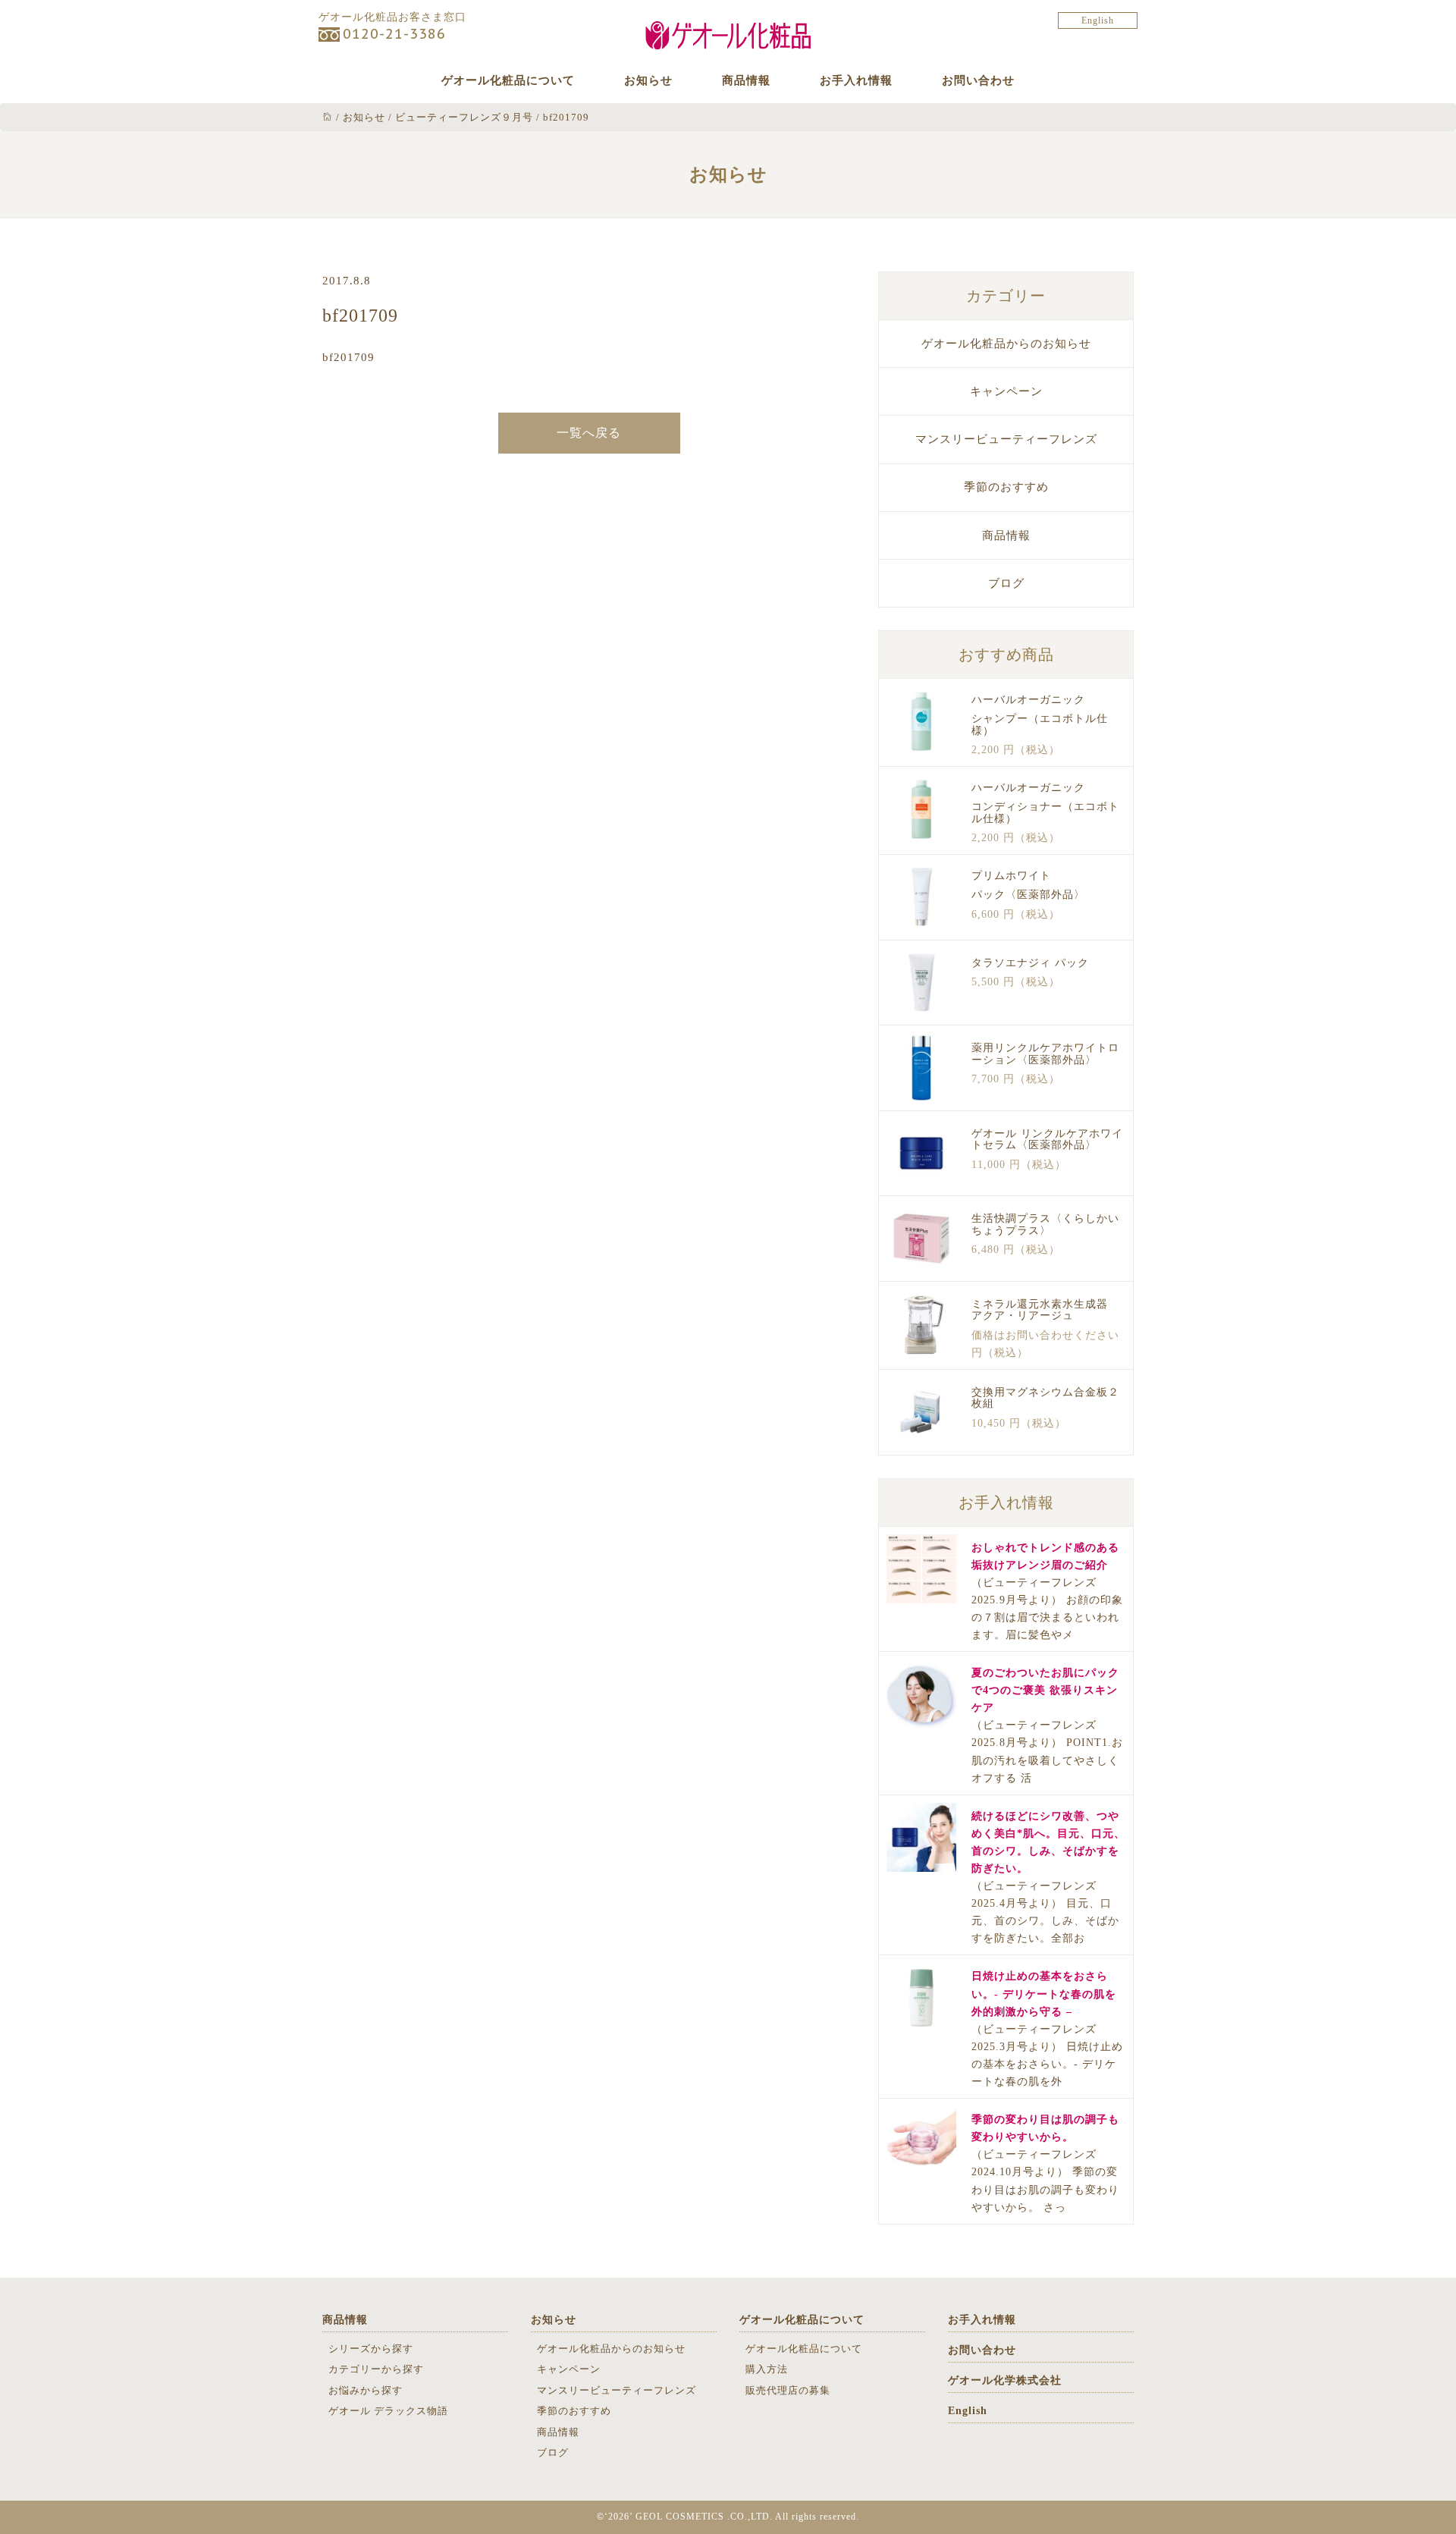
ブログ (1006, 583)
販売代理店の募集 (788, 2390)
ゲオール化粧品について (508, 80)
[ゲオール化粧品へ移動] (328, 117)
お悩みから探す (366, 2390)
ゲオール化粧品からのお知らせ (1006, 344)
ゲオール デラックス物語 (388, 2411)
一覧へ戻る (589, 433)
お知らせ (648, 80)
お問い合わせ (978, 80)
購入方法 (767, 2369)
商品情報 (746, 80)
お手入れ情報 (856, 80)
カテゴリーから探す (376, 2369)
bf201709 (348, 357)
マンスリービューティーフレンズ (1006, 439)
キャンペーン (1006, 391)
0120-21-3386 (394, 34)
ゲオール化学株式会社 (1005, 2380)
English (1098, 20)
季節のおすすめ (1006, 487)
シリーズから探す (371, 2349)
